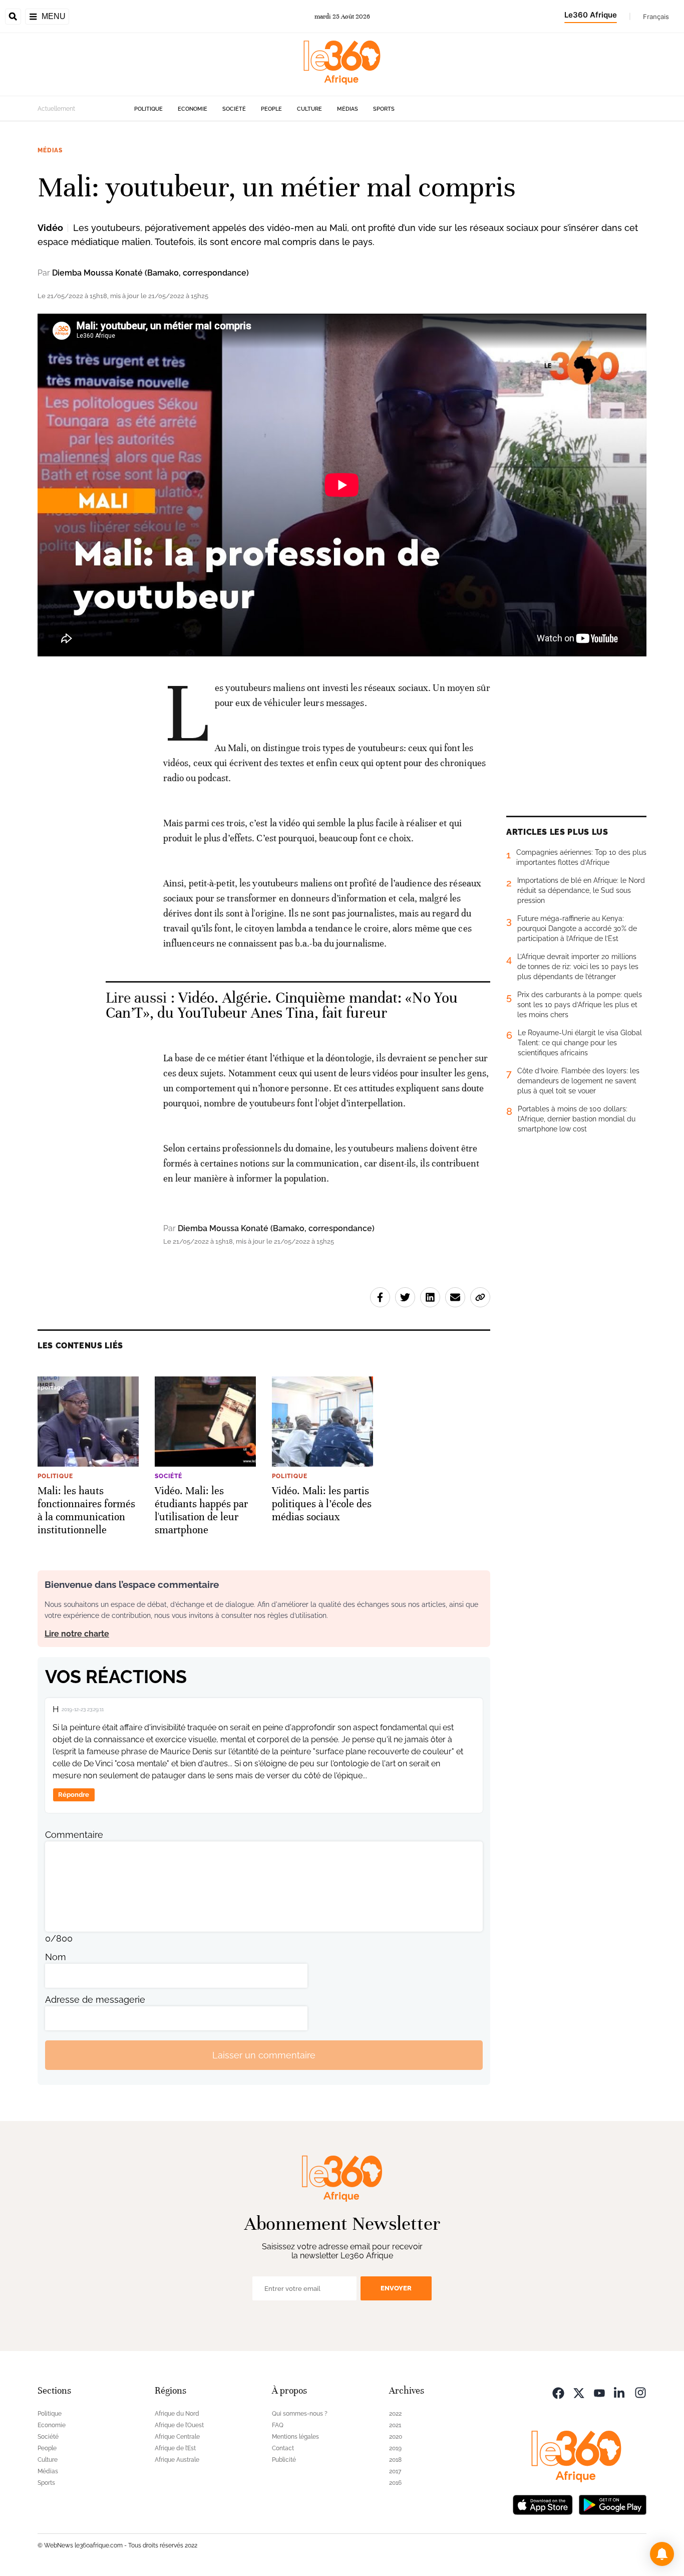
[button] (662, 2554)
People (271, 109)
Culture (309, 109)
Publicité (284, 2460)
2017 (395, 2471)
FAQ (278, 2425)
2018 (395, 2460)
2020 (396, 2437)
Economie (193, 109)
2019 (395, 2448)
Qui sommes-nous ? (300, 2414)
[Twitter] (579, 2392)
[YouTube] (599, 2392)
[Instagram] (640, 2392)
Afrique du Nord (177, 2414)
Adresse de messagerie (95, 2000)
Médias (348, 109)
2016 (395, 2483)
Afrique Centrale (177, 2437)
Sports (384, 109)
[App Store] (543, 2504)
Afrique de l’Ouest (179, 2425)
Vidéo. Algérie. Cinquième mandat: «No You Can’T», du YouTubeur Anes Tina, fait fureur (282, 1005)
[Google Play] (612, 2504)
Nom (56, 1957)
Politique (148, 109)
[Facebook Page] (558, 2392)
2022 (395, 2414)
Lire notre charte (77, 1634)
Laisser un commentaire (264, 2055)
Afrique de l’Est (175, 2448)
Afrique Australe (177, 2460)
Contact (283, 2448)
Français (656, 17)
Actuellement (56, 109)
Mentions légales (295, 2437)
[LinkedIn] (620, 2392)
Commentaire (74, 1835)
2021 (395, 2425)
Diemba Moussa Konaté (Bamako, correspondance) (150, 273)
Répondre (74, 1795)
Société (234, 109)
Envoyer (396, 2288)
